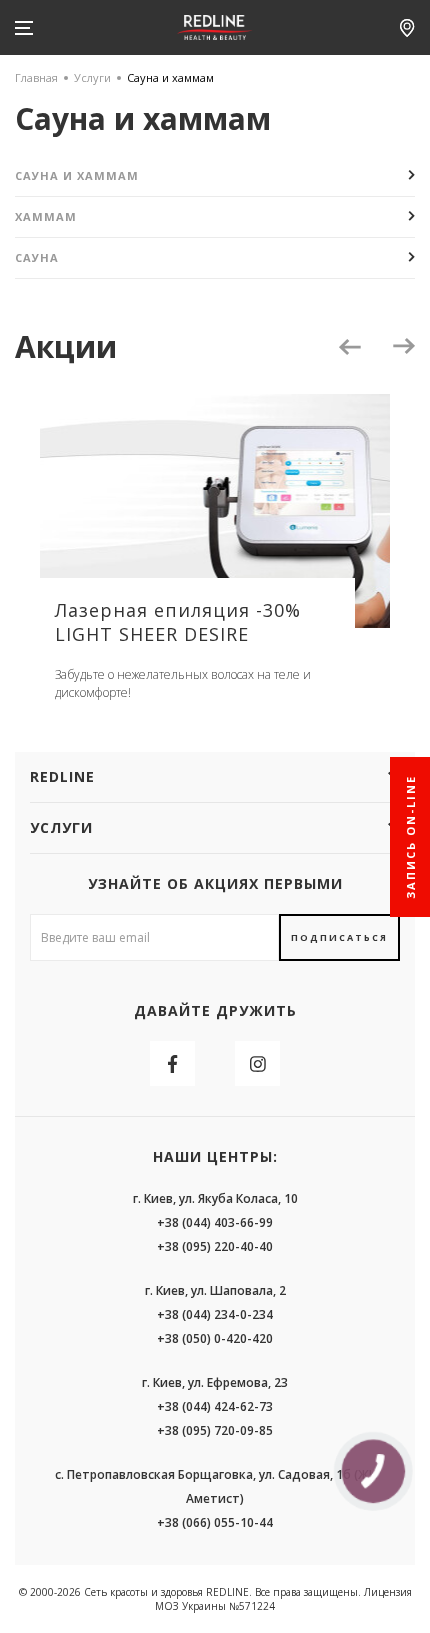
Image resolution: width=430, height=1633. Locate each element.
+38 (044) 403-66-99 (215, 1222)
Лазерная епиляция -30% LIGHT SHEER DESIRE (178, 622)
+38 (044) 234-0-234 (215, 1314)
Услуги (92, 77)
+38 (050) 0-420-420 (215, 1338)
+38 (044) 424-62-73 (215, 1406)
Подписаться (339, 937)
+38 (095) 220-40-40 (215, 1246)
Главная (36, 77)
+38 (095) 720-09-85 (215, 1430)
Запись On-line (410, 837)
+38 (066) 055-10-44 (215, 1522)
